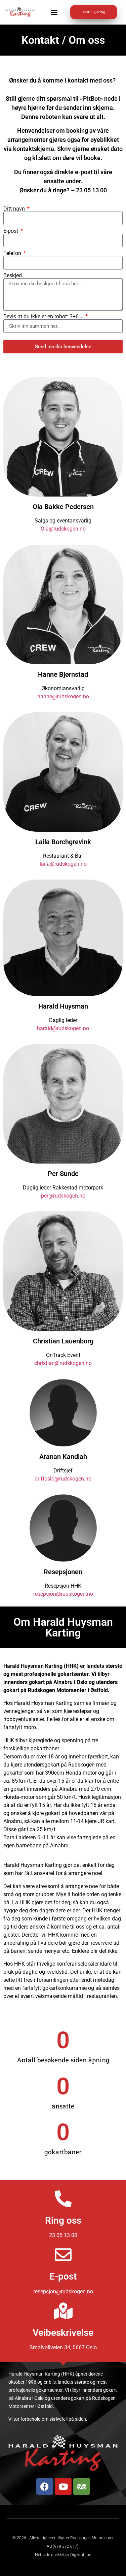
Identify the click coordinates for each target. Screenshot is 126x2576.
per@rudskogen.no (63, 1196)
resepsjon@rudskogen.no (63, 1594)
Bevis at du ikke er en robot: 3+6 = (44, 317)
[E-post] (63, 2255)
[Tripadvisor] (82, 2486)
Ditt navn (15, 209)
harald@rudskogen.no (63, 1028)
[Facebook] (45, 2486)
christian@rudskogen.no (63, 1363)
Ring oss (63, 2220)
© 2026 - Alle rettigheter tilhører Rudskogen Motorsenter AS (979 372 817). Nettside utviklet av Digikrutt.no (63, 2546)
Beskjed (13, 276)
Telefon (13, 253)
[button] (54, 12)
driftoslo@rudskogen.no (63, 1479)
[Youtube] (63, 2486)
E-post (11, 231)
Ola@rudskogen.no (63, 529)
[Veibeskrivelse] (63, 2311)
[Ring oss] (63, 2199)
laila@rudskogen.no (63, 864)
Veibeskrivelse (63, 2333)
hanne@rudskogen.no (63, 696)
